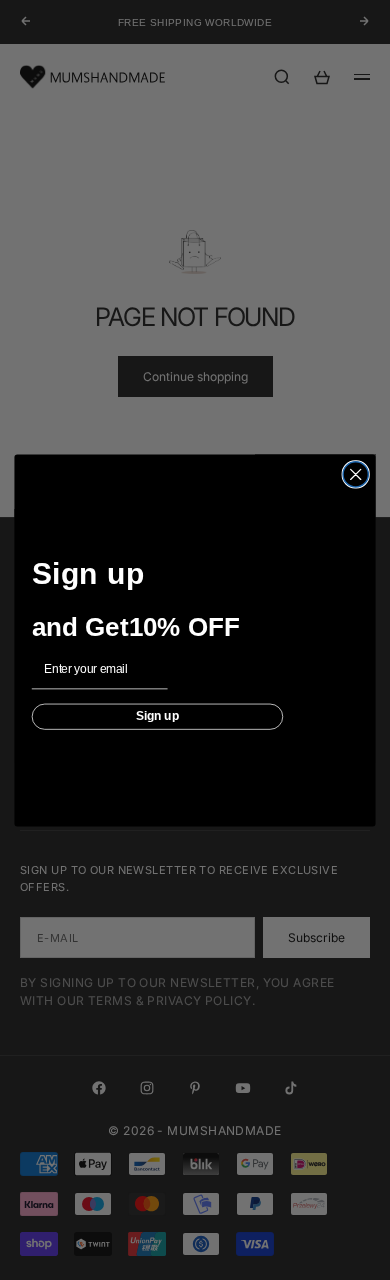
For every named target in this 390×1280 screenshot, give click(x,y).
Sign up (157, 716)
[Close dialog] (355, 473)
